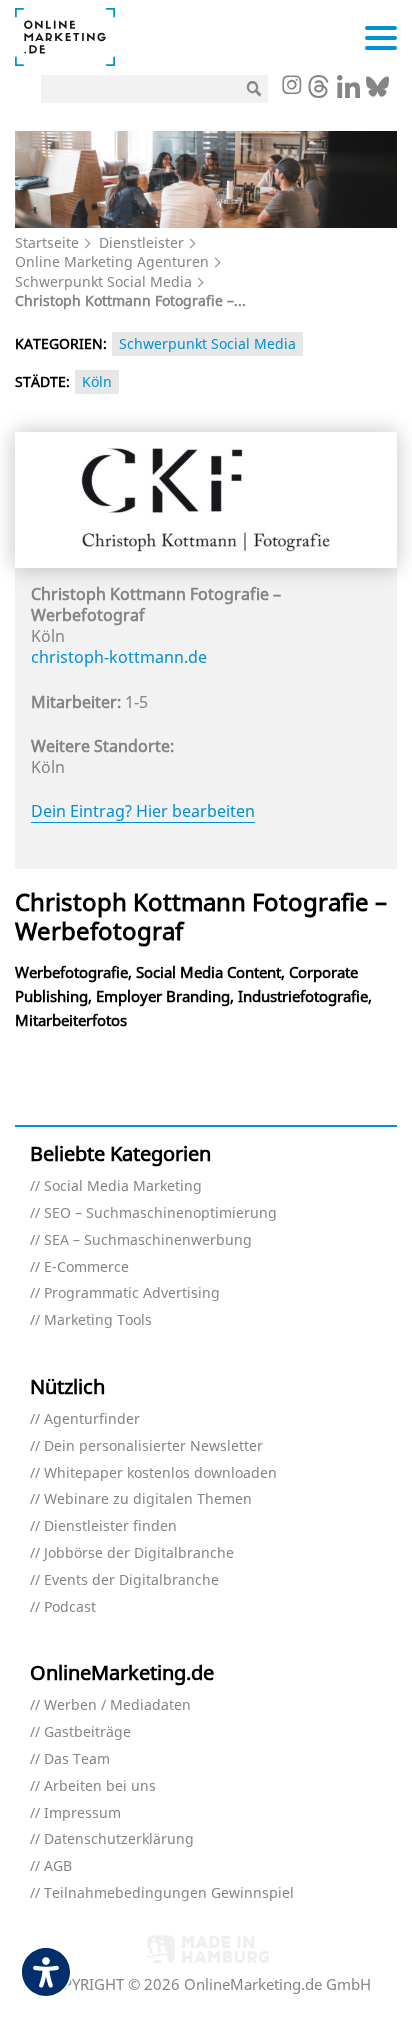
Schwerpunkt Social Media (103, 281)
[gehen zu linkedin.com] (348, 92)
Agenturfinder (92, 1419)
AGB (58, 1866)
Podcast (70, 1607)
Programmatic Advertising (132, 1293)
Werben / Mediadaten (117, 1705)
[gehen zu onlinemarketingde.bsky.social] (377, 92)
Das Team (77, 1759)
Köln (97, 381)
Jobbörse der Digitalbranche (139, 1553)
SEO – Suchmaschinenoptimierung (160, 1213)
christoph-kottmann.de (119, 657)
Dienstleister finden (110, 1526)
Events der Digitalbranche (131, 1580)
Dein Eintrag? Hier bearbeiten (143, 811)
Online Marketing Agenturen (112, 261)
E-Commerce (86, 1267)
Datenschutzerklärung (119, 1839)
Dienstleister (141, 242)
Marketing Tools (98, 1320)
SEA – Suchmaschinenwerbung (148, 1240)
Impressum (82, 1813)
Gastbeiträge (87, 1732)
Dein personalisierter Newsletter (153, 1446)
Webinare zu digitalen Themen (148, 1499)
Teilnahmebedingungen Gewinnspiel (169, 1893)
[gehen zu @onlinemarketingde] (318, 92)
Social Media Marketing (123, 1186)
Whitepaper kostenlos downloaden (160, 1473)
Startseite (47, 242)
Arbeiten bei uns (100, 1786)
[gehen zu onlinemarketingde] (291, 87)
